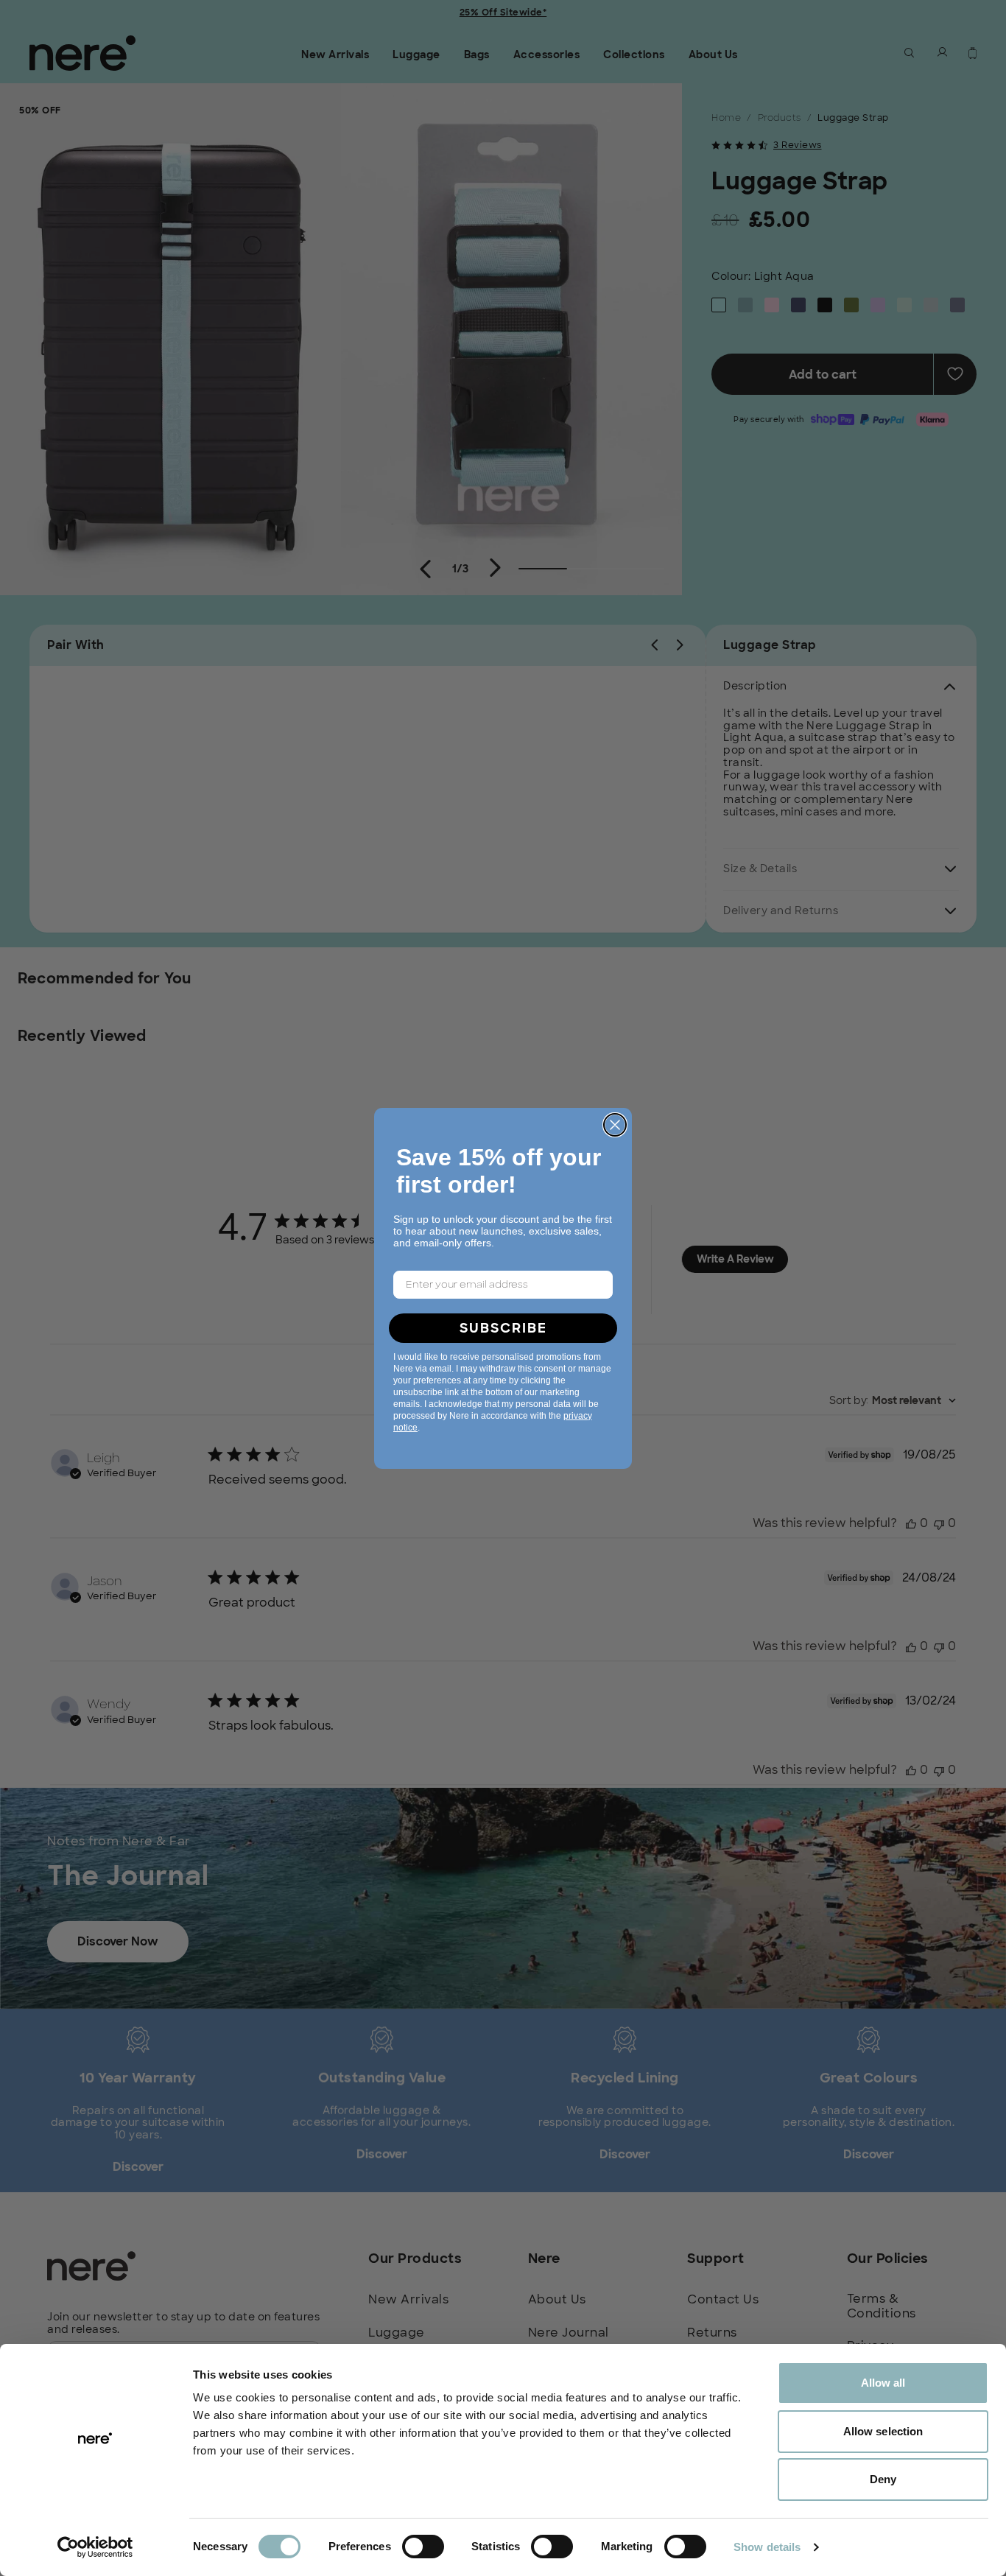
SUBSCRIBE (503, 1328)
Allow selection (883, 2431)
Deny (883, 2479)
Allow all (883, 2383)
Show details (767, 2547)
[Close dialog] (615, 1125)
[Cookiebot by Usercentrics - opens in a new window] (95, 2547)
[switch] (423, 2547)
